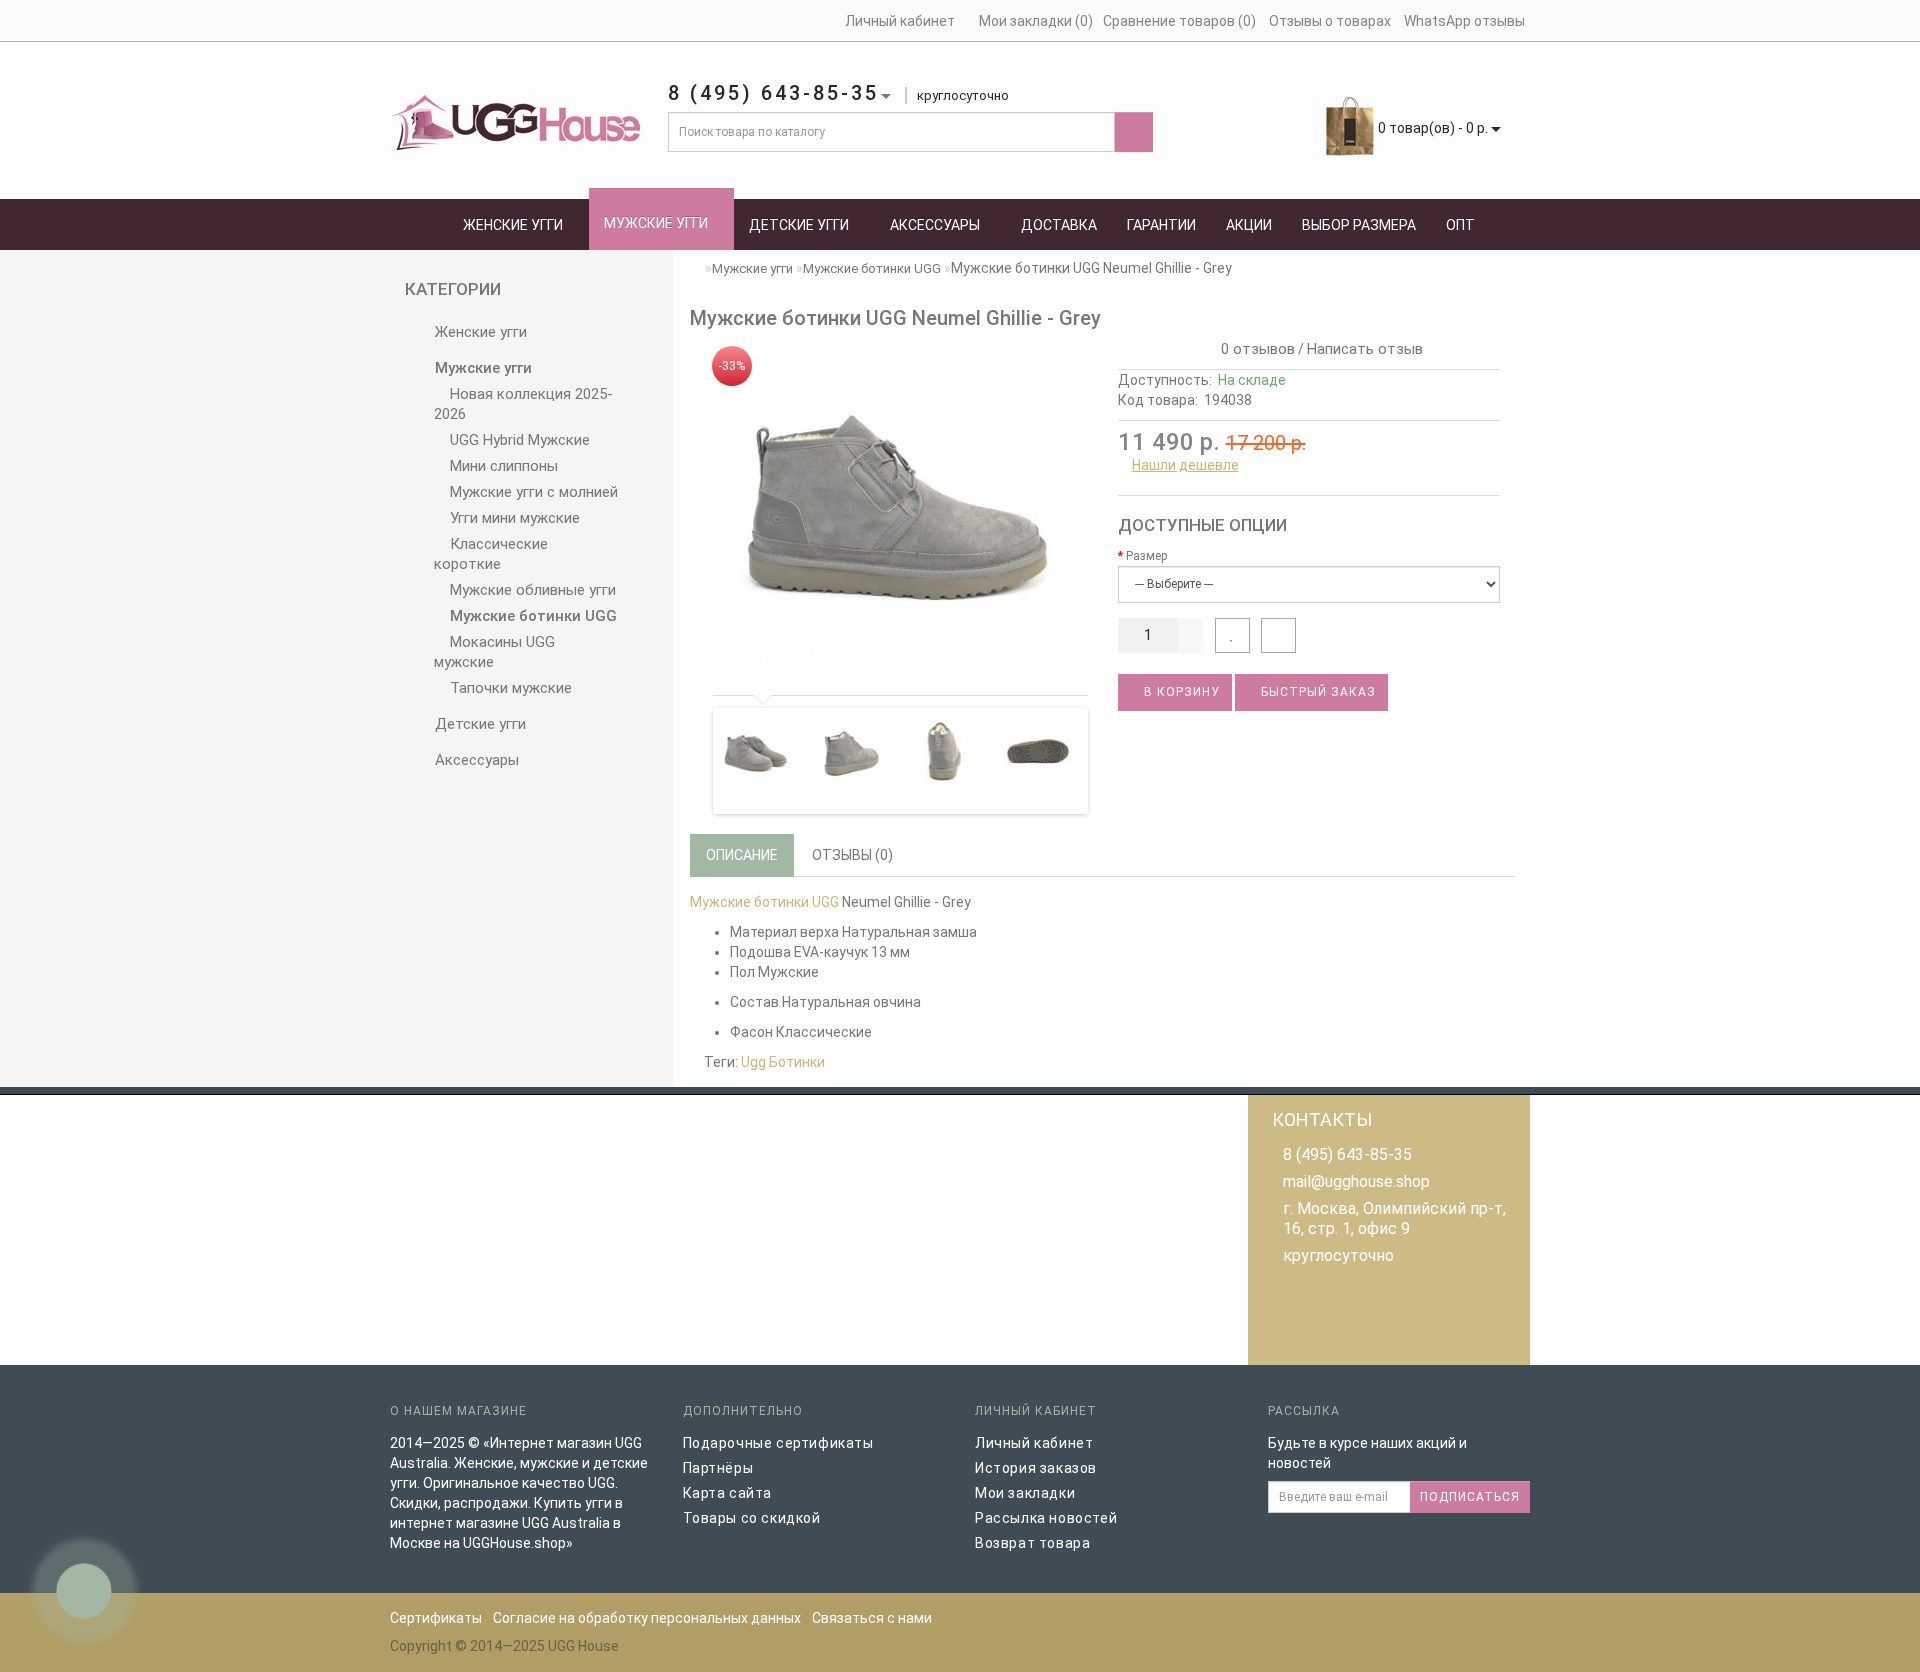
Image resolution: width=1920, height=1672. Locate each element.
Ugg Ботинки (783, 1062)
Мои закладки (1025, 1493)
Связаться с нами (872, 1618)
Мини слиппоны (502, 466)
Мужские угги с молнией (532, 492)
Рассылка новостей (1046, 1518)
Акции (1249, 225)
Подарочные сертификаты (778, 1443)
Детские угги (799, 225)
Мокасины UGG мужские (494, 652)
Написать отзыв (1365, 349)
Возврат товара (1032, 1543)
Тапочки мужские (509, 688)
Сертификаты (436, 1618)
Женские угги (513, 225)
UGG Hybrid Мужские (518, 440)
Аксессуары (935, 225)
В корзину (1180, 692)
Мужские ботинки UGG (531, 616)
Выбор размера (1359, 225)
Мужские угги (656, 223)
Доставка (1059, 225)
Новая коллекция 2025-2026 (523, 404)
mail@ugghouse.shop (1356, 1181)
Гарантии (1161, 225)
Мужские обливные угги (531, 590)
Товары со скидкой (752, 1518)
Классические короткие (491, 554)
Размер (1146, 556)
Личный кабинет (1034, 1443)
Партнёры (718, 1468)
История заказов (1036, 1468)
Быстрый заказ (1316, 692)
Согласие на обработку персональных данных (647, 1618)
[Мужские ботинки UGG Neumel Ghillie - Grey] (896, 507)
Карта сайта (728, 1493)
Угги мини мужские (513, 518)
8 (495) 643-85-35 (1347, 1154)
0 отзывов (1254, 349)
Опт (1460, 225)
